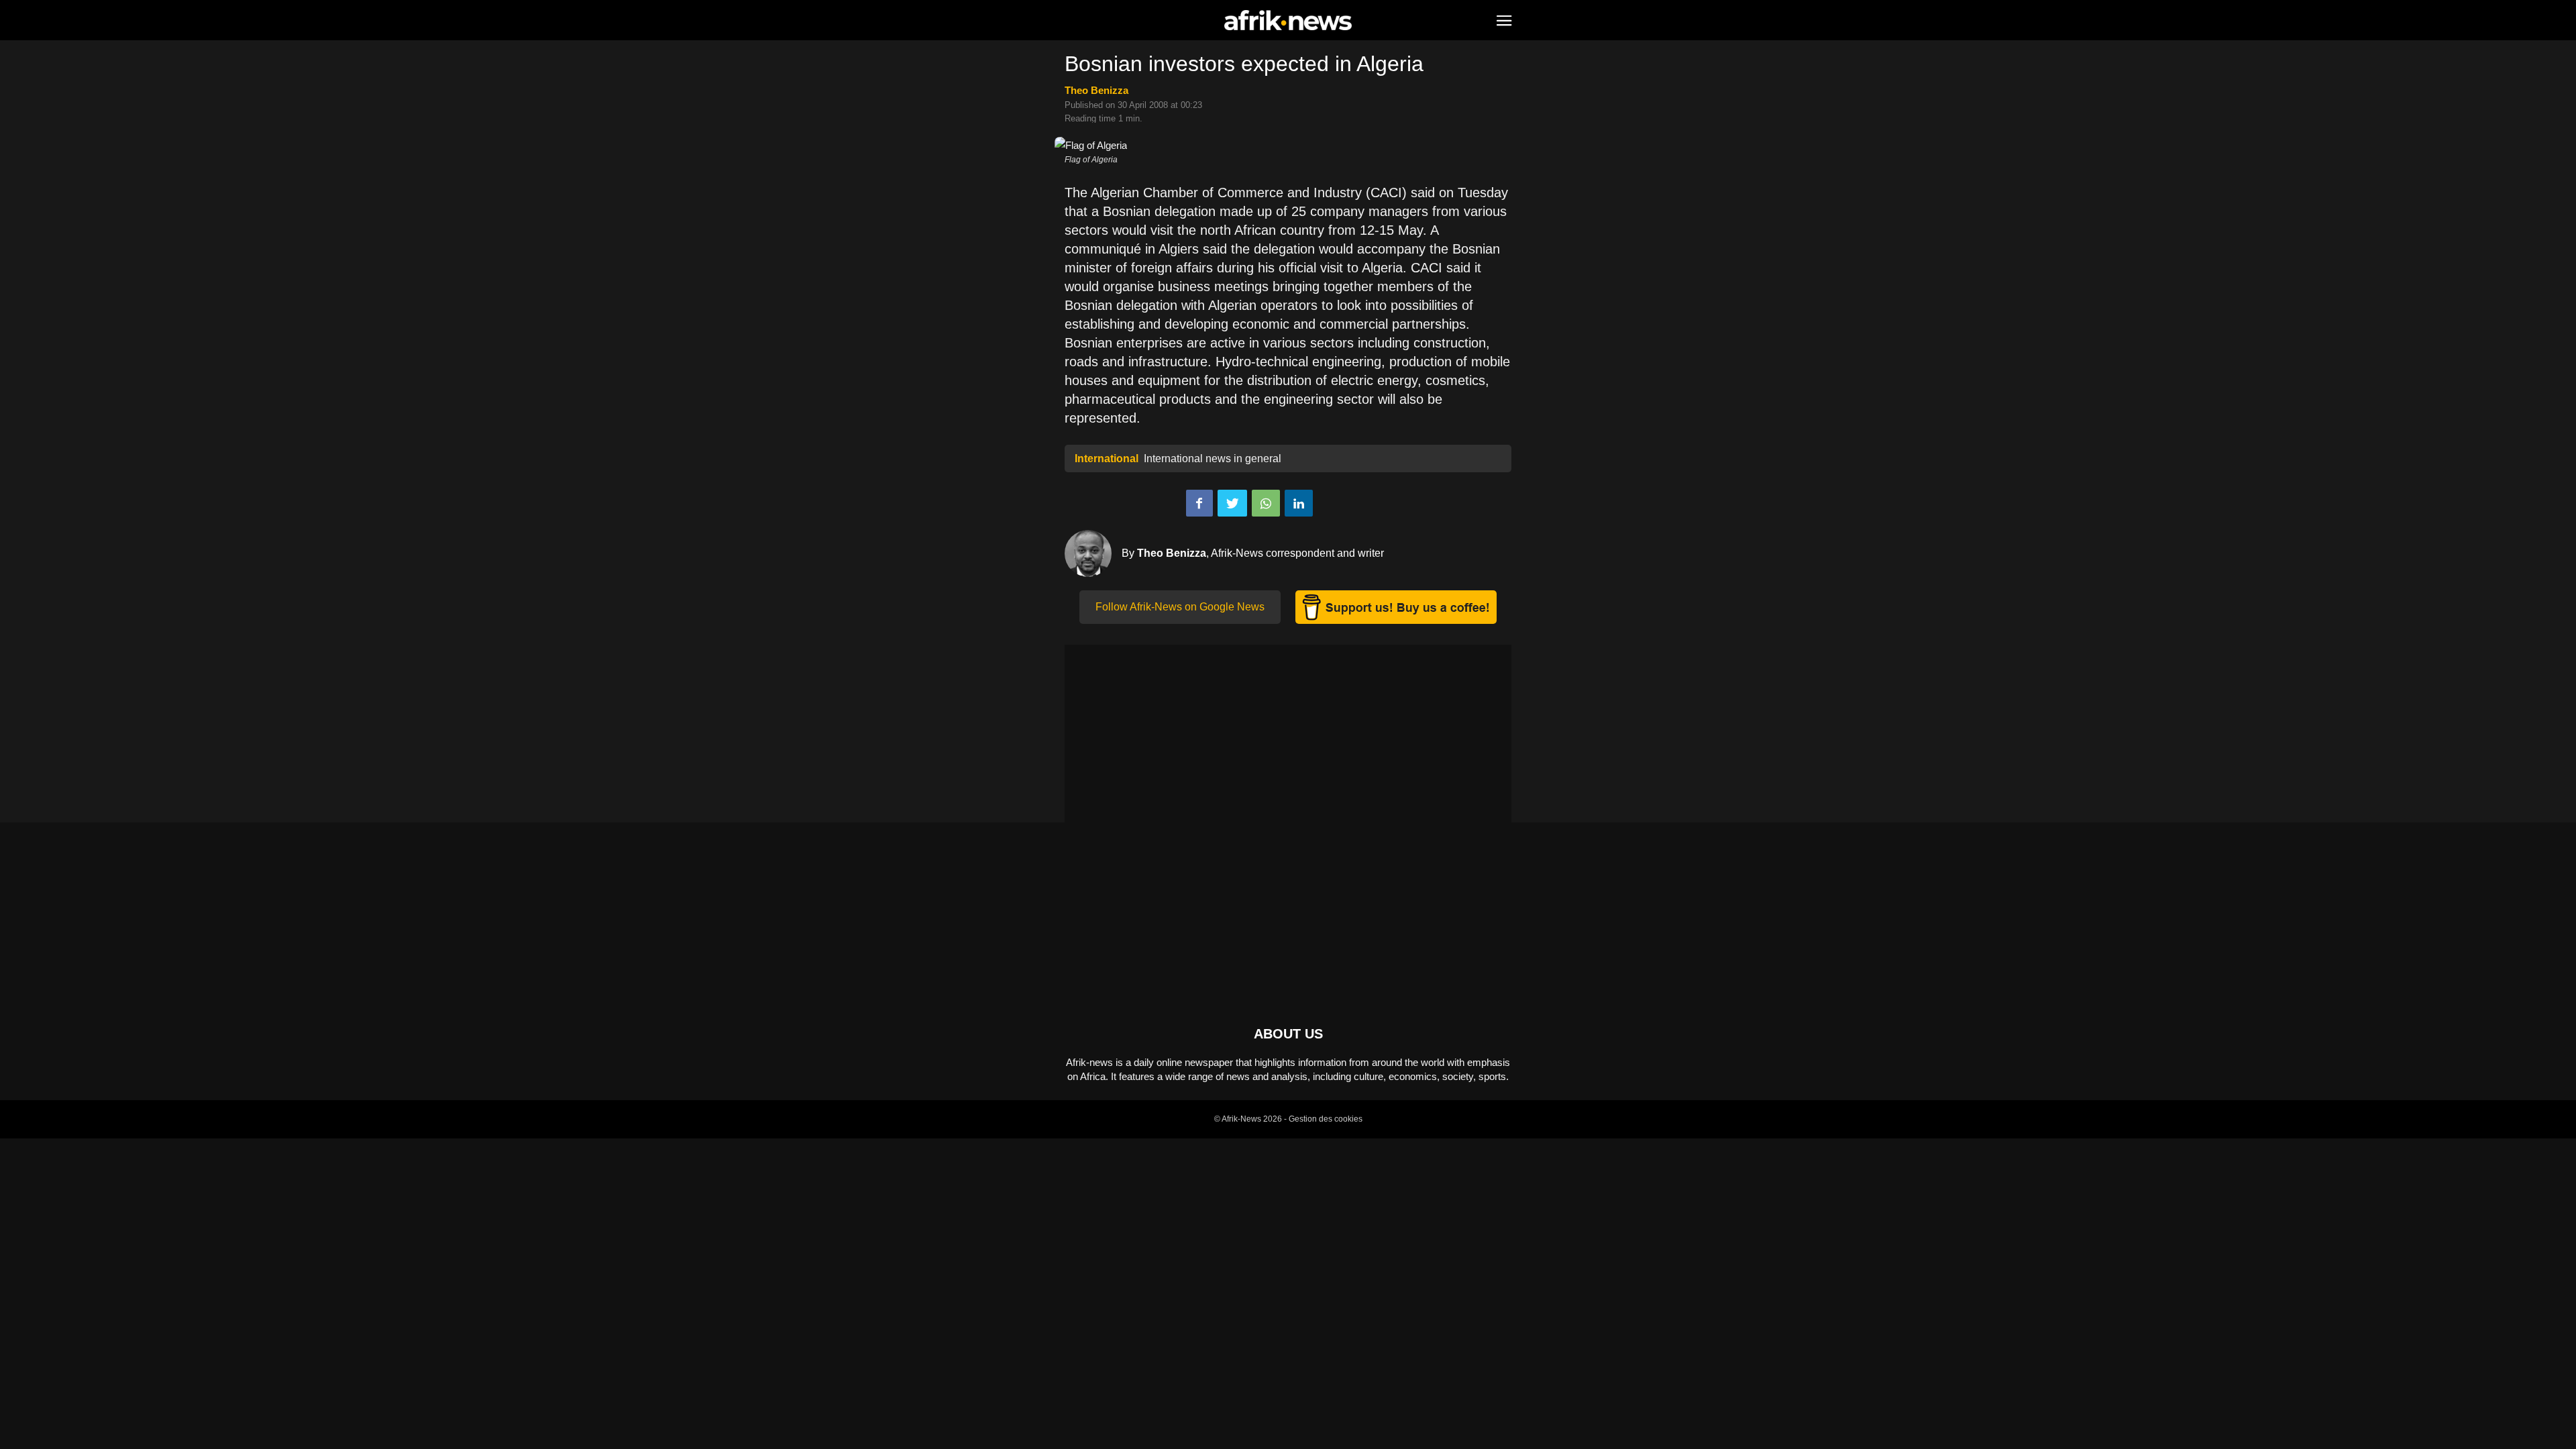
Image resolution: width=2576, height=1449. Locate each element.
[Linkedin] (1299, 503)
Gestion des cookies (1326, 1119)
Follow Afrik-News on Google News (1180, 607)
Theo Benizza (1096, 90)
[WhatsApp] (1266, 503)
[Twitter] (1232, 503)
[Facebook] (1199, 503)
